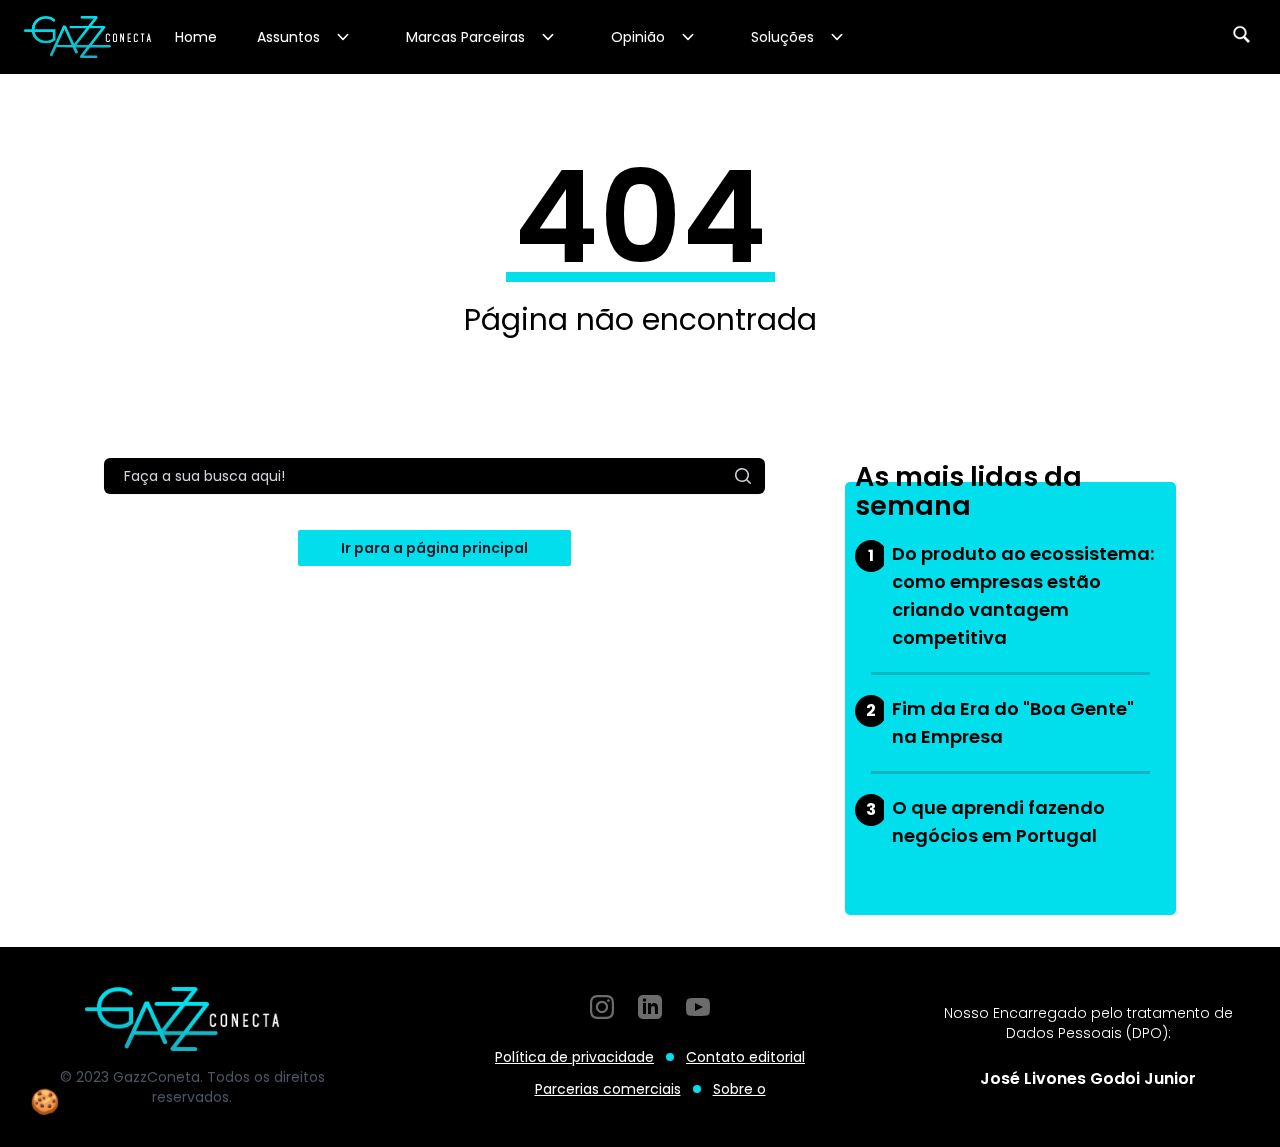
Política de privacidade (574, 1057)
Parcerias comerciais (608, 1089)
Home (196, 37)
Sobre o (739, 1089)
